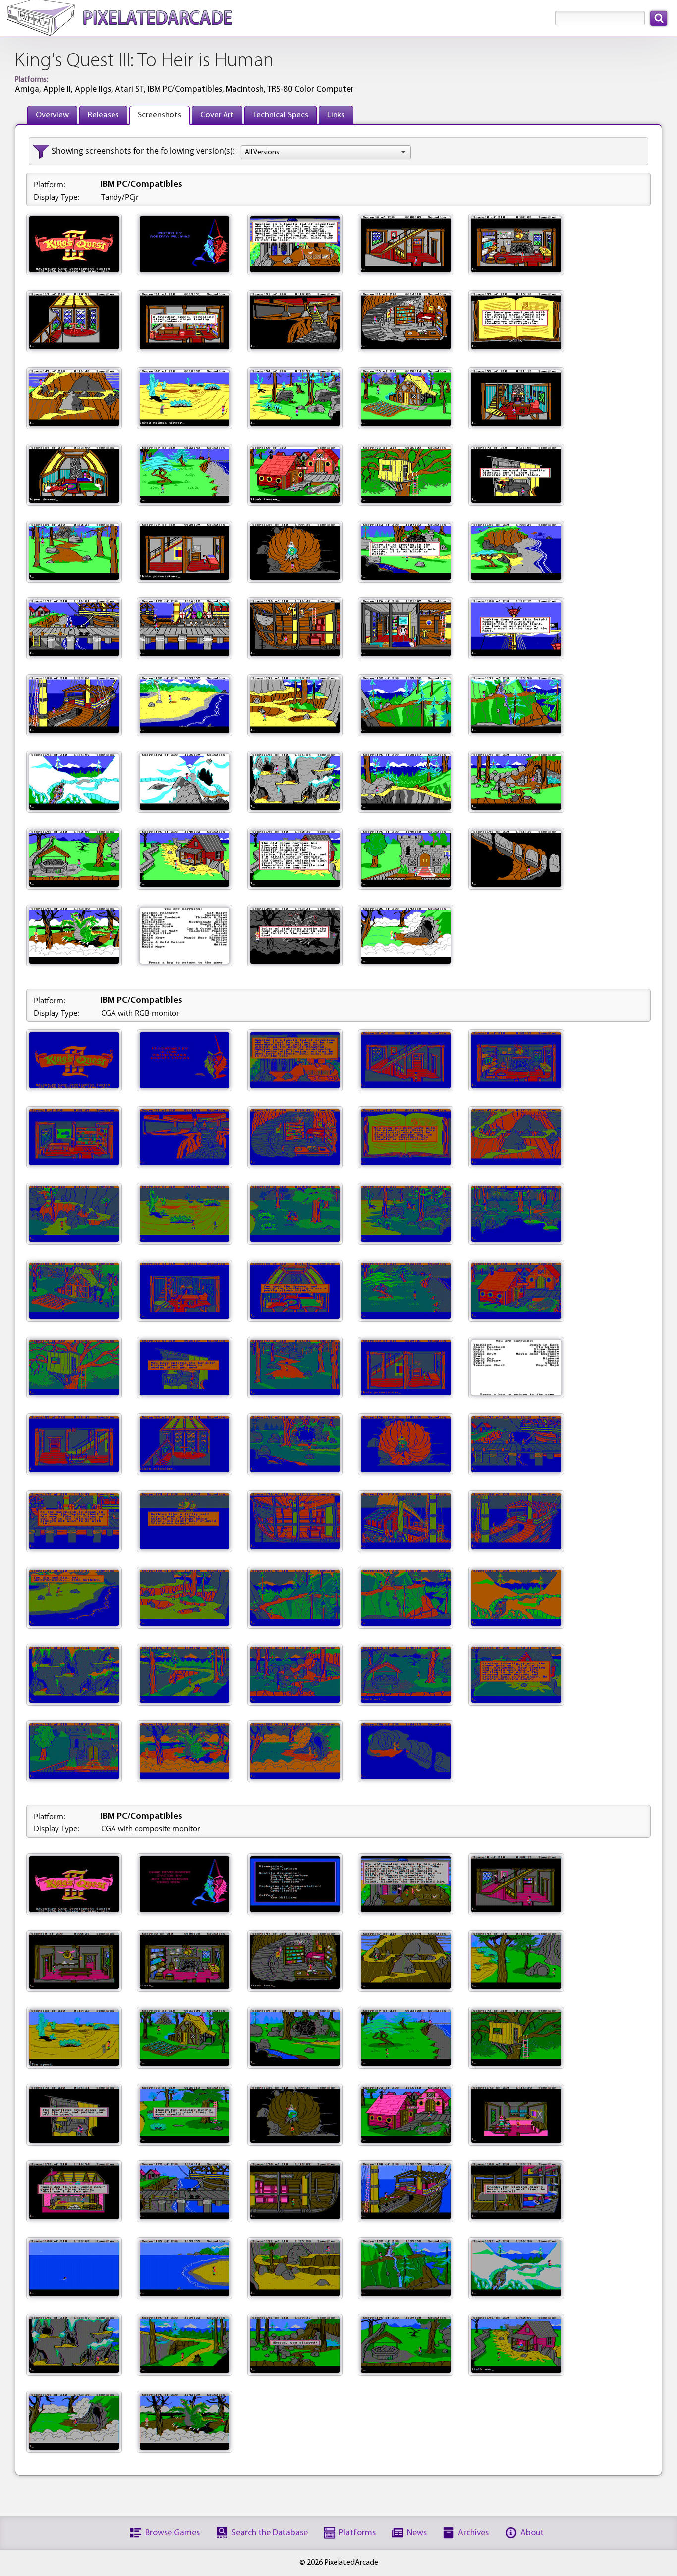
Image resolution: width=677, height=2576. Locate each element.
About (532, 2533)
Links (336, 115)
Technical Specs (281, 115)
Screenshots (160, 115)
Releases (103, 115)
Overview (52, 115)
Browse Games (172, 2533)
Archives (473, 2533)
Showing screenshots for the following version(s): (143, 151)
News (417, 2533)
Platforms (357, 2533)
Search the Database (270, 2533)
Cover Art (217, 115)
